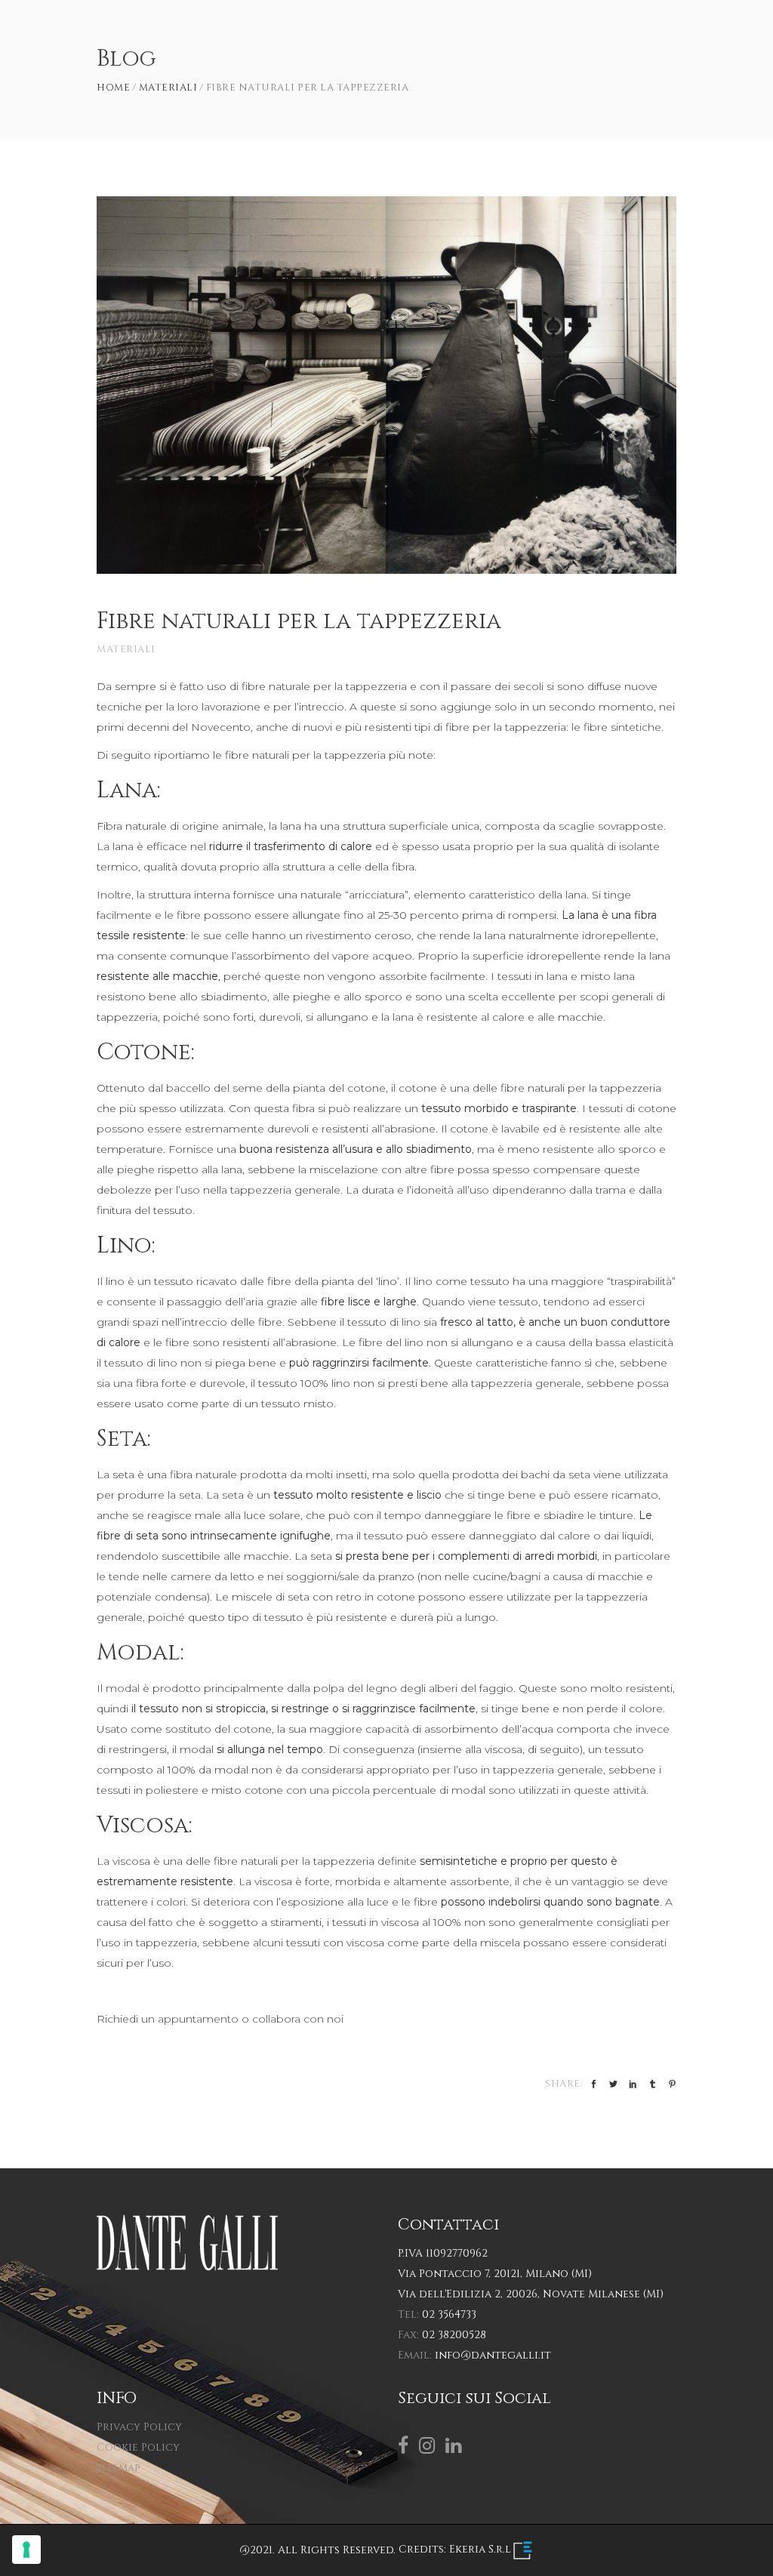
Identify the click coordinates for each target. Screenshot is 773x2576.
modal (123, 1688)
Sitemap (118, 2468)
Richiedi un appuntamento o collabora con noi (220, 2019)
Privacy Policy (139, 2427)
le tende (118, 1576)
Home (113, 88)
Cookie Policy (138, 2447)
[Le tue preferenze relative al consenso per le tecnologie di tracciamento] (26, 2550)
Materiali (168, 88)
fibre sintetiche (622, 727)
